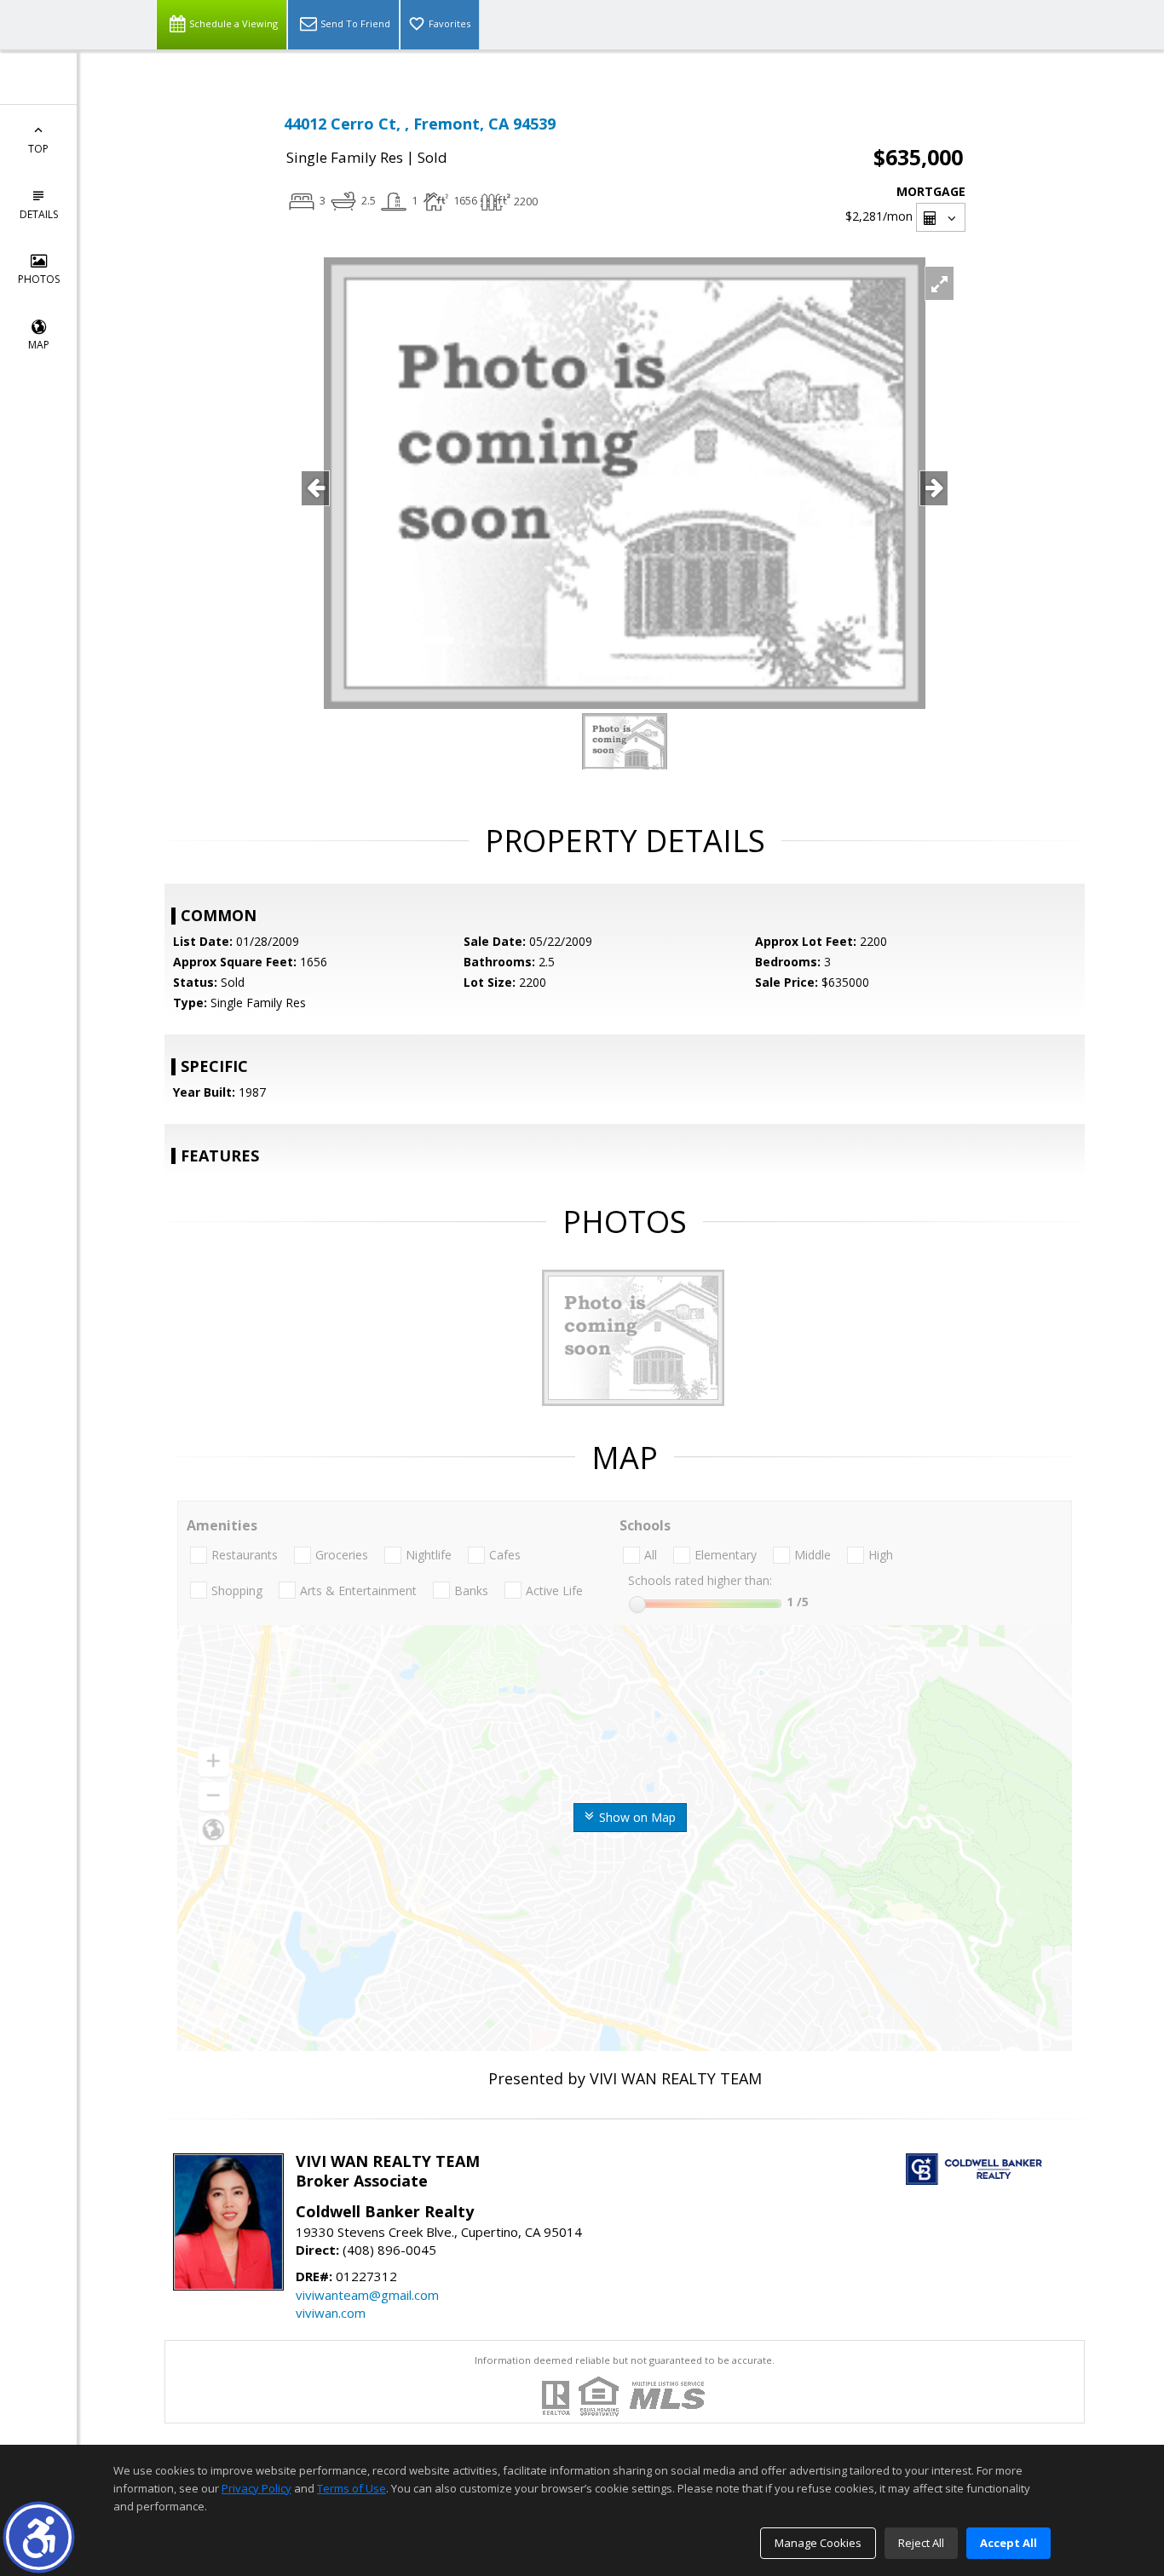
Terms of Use (352, 2488)
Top (38, 149)
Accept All (1008, 2543)
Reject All (921, 2543)
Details (39, 214)
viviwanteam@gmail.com (367, 2295)
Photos (39, 279)
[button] (39, 2537)
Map (39, 345)
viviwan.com (331, 2313)
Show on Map (636, 1817)
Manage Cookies (818, 2543)
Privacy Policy (256, 2488)
